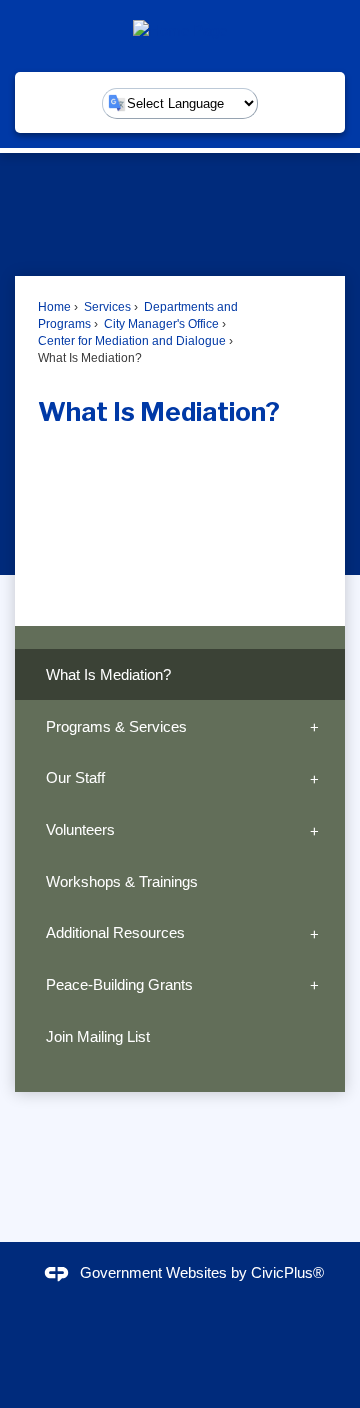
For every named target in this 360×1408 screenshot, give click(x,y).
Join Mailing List (98, 1036)
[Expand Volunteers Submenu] (314, 830)
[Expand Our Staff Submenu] (314, 778)
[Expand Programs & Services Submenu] (314, 726)
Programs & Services (116, 726)
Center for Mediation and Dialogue (132, 341)
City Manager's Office (160, 324)
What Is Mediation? (108, 674)
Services (106, 307)
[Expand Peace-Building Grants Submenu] (314, 985)
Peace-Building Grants (119, 984)
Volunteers (80, 829)
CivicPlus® (287, 1272)
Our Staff (75, 777)
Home (54, 307)
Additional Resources (115, 932)
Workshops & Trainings (122, 881)
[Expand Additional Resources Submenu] (314, 933)
